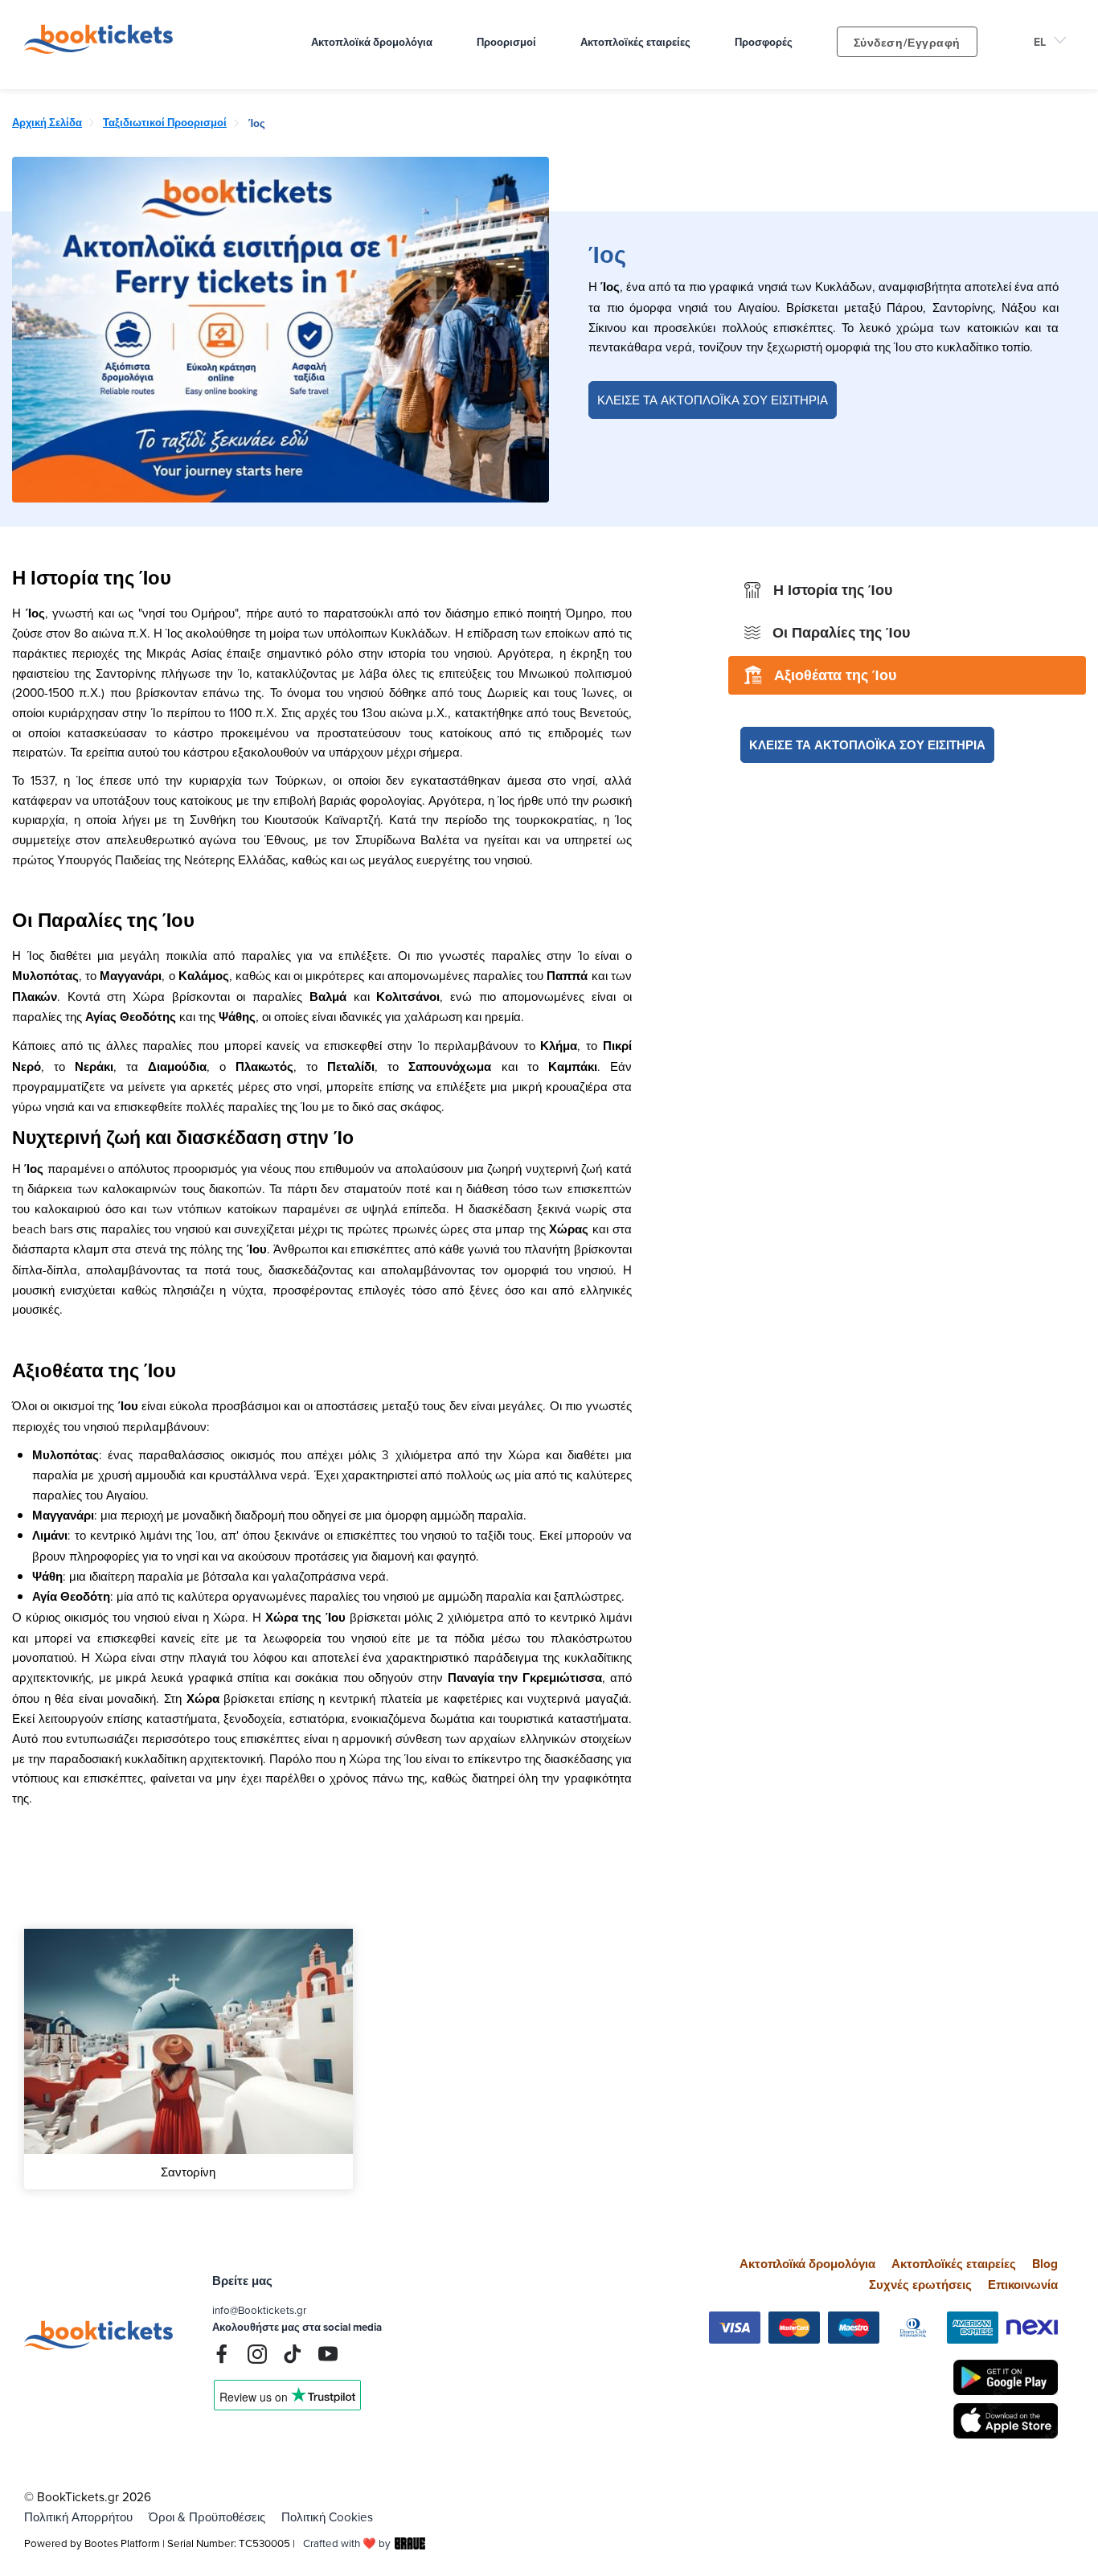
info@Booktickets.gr (259, 2310)
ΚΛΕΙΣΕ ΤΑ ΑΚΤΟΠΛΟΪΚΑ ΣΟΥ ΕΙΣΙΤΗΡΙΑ (713, 400)
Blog (1045, 2264)
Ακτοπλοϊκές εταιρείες (954, 2264)
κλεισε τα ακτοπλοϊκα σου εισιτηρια (867, 745)
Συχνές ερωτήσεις (920, 2285)
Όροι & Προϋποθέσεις (207, 2517)
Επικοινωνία (1023, 2285)
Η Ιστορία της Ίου (833, 590)
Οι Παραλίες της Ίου (841, 633)
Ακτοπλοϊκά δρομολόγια (807, 2264)
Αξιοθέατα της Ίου (835, 675)
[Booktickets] (102, 49)
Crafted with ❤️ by (347, 2543)
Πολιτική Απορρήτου (78, 2517)
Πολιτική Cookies (327, 2517)
